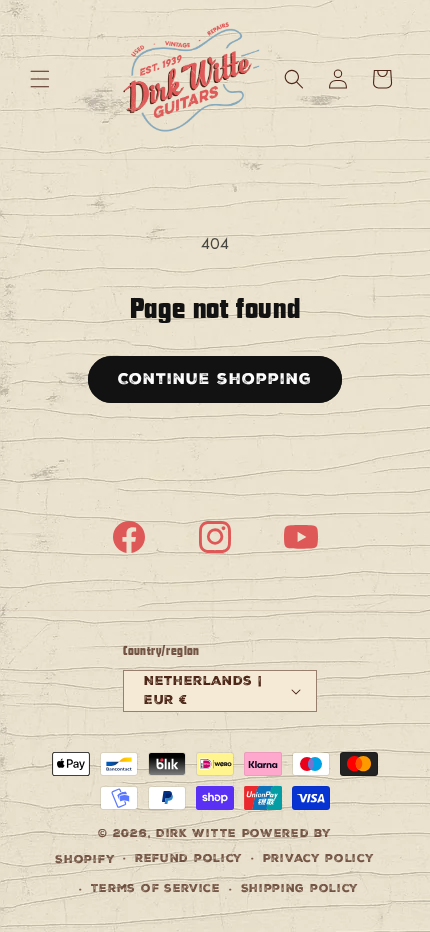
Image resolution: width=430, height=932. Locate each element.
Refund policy (189, 858)
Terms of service (156, 888)
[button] (40, 79)
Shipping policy (300, 888)
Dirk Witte (196, 833)
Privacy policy (319, 858)
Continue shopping (215, 378)
